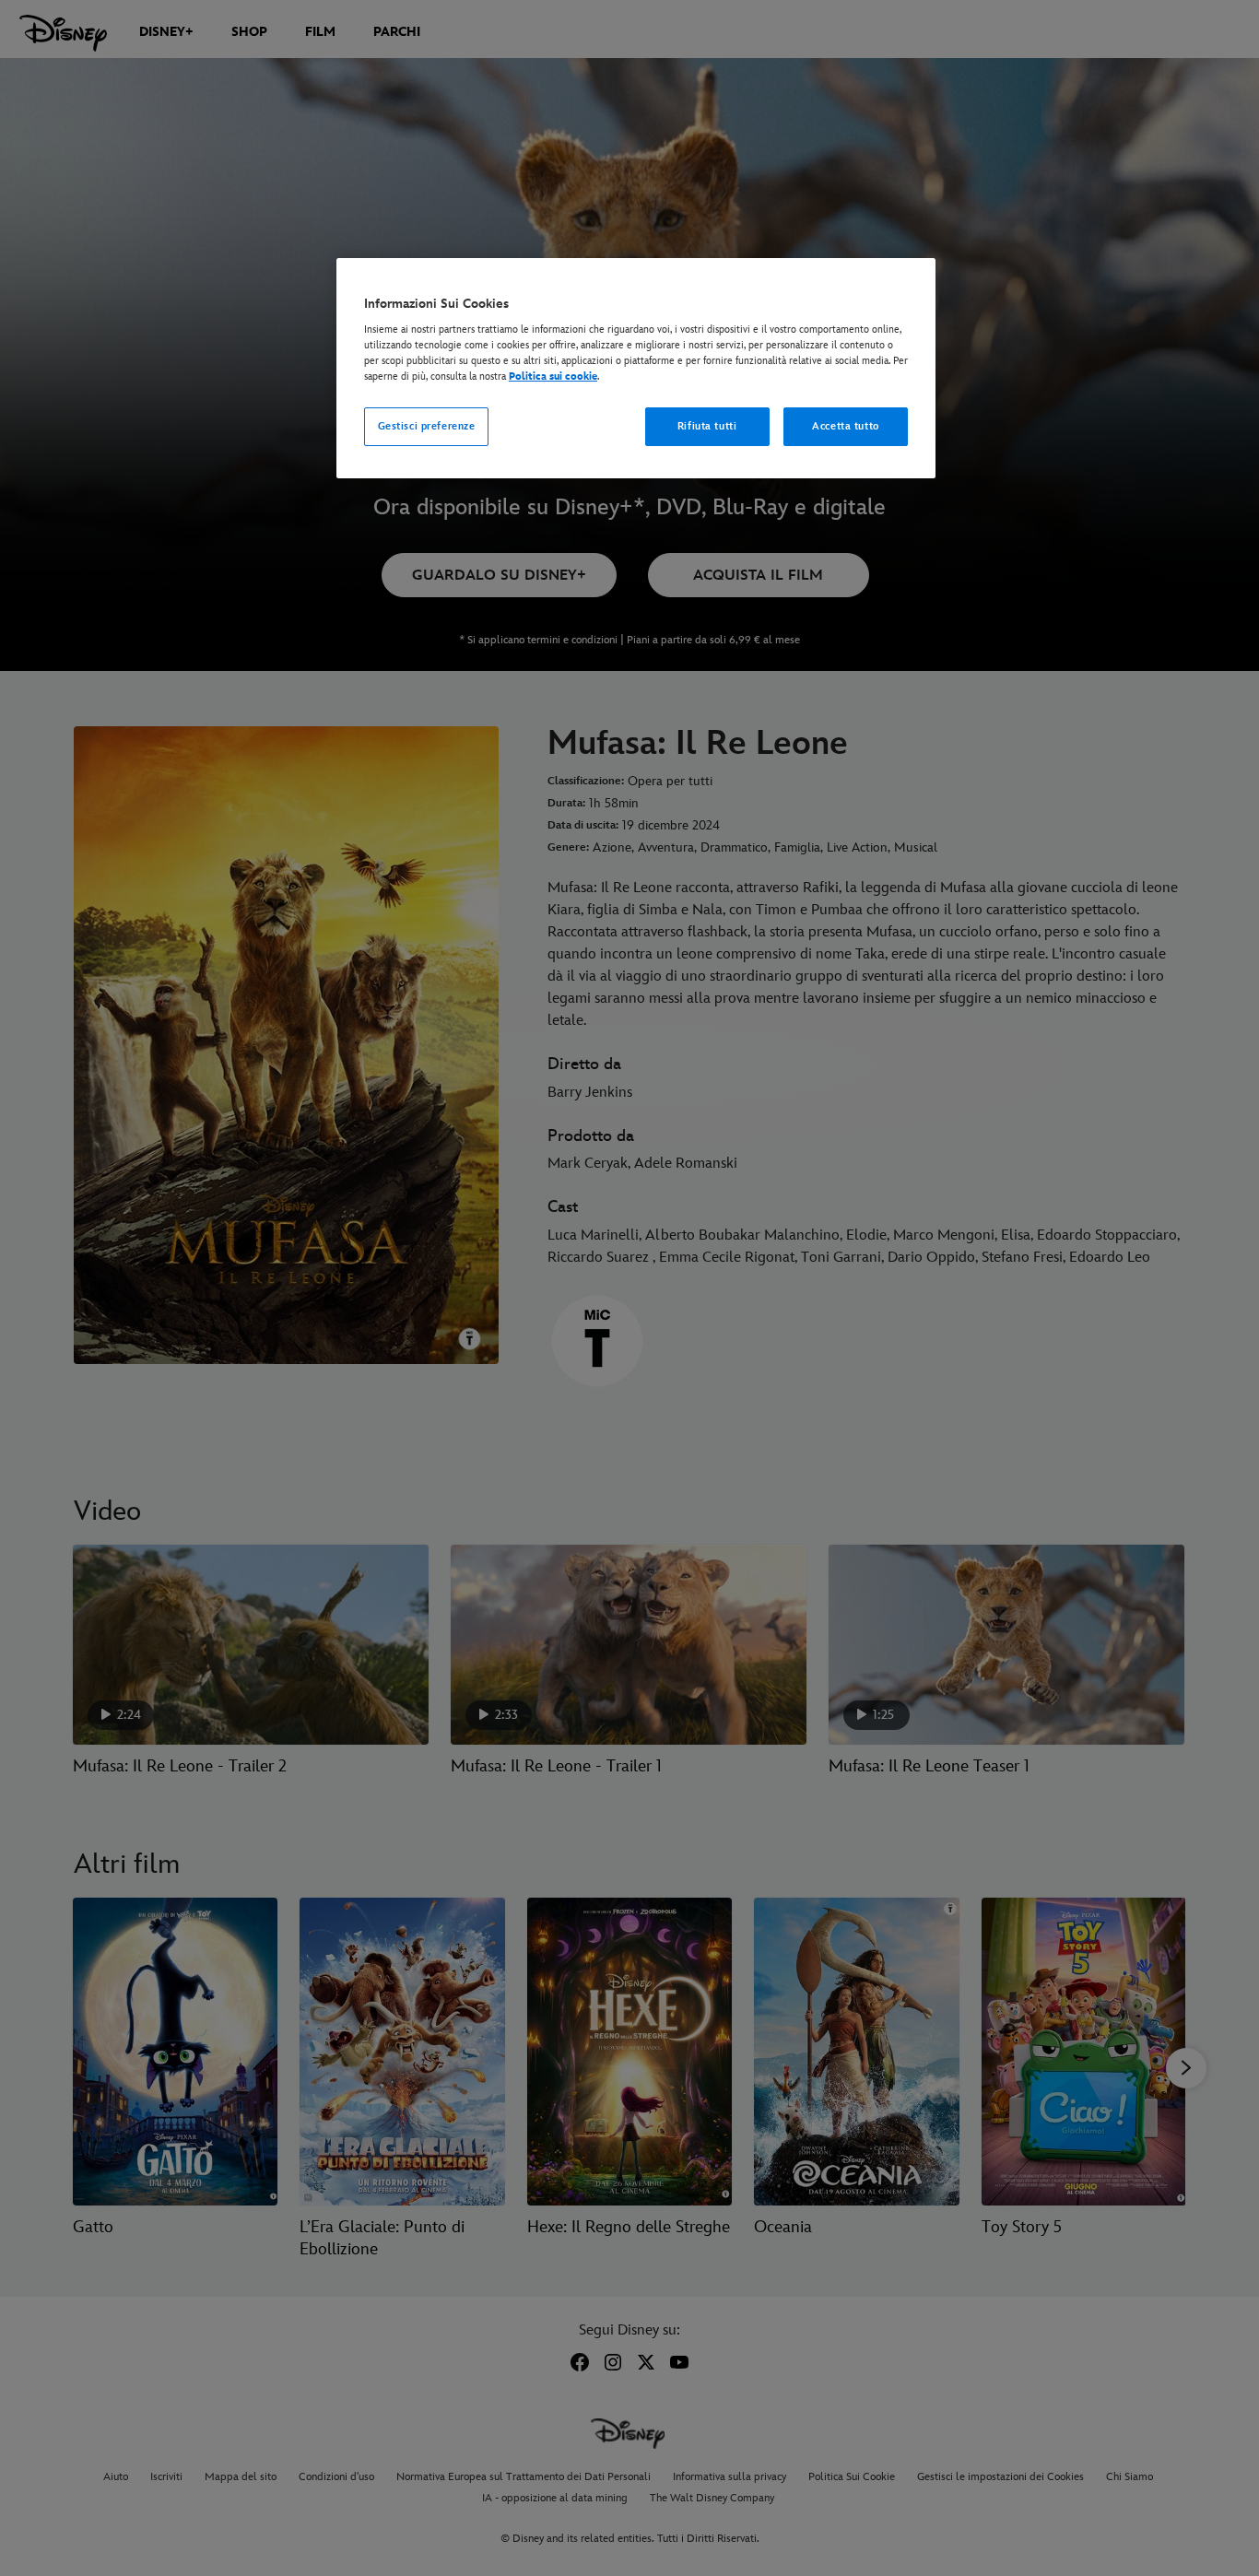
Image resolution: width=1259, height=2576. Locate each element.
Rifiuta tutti (707, 426)
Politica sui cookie (553, 376)
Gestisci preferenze (427, 426)
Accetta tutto (845, 426)
